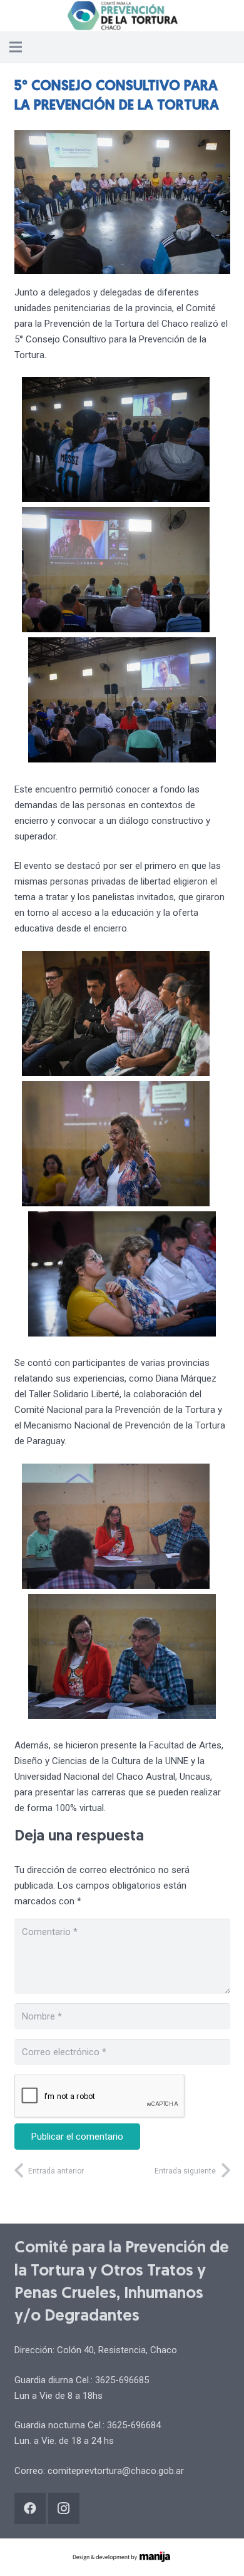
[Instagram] (64, 2508)
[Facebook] (30, 2508)
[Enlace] (122, 16)
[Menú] (16, 47)
